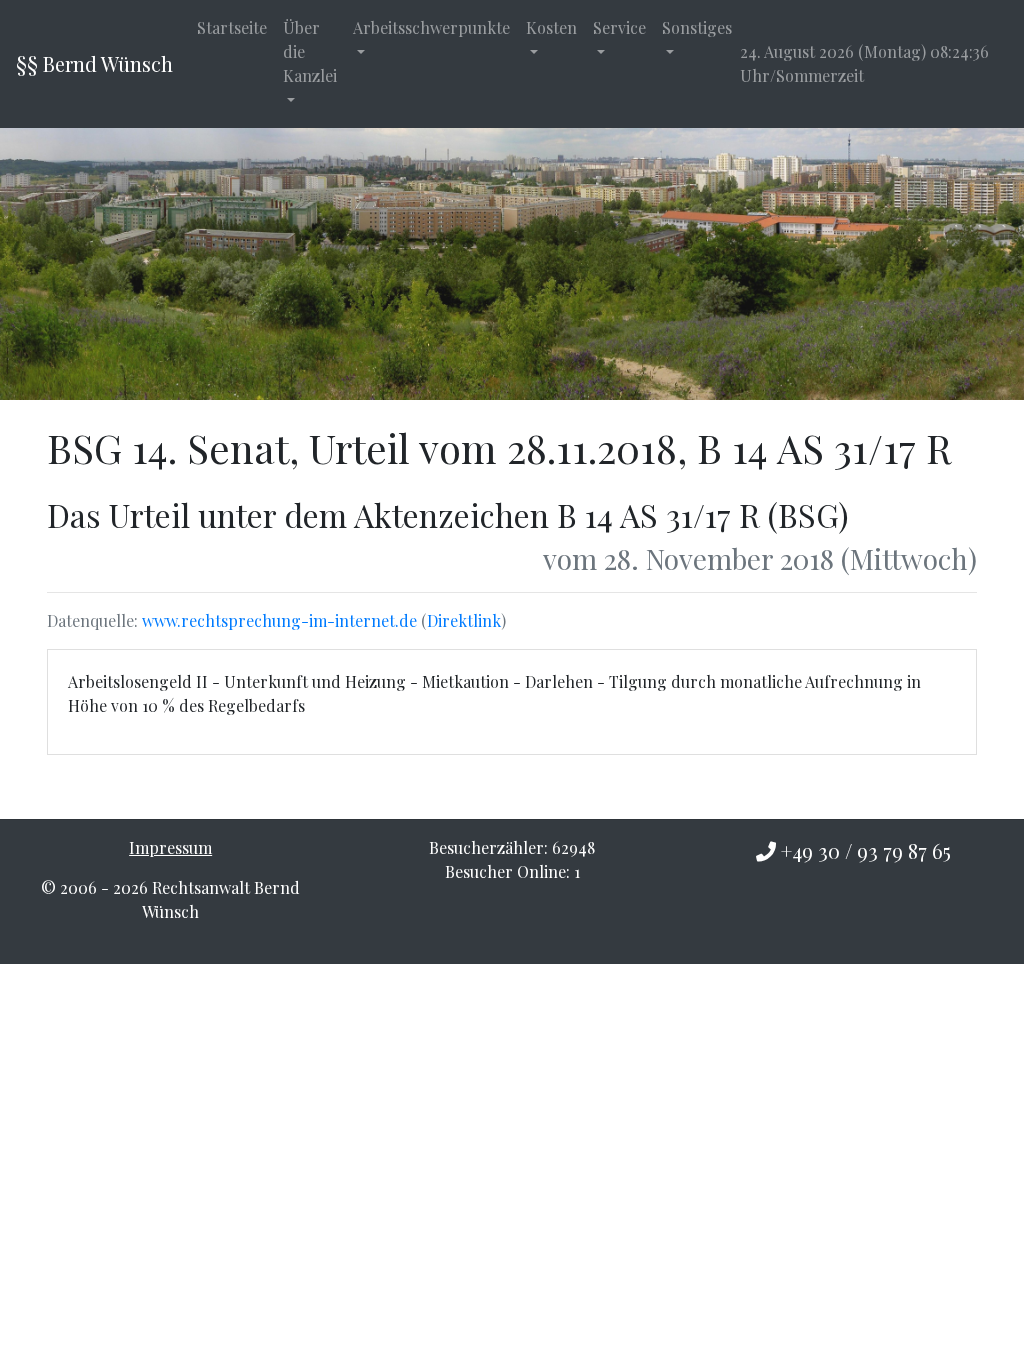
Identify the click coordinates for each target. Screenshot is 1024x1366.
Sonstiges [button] (697, 27)
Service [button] (619, 27)
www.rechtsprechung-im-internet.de (279, 620)
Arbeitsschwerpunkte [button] (431, 27)
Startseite (232, 27)
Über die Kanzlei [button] (310, 51)
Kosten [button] (551, 27)
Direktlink (464, 620)
